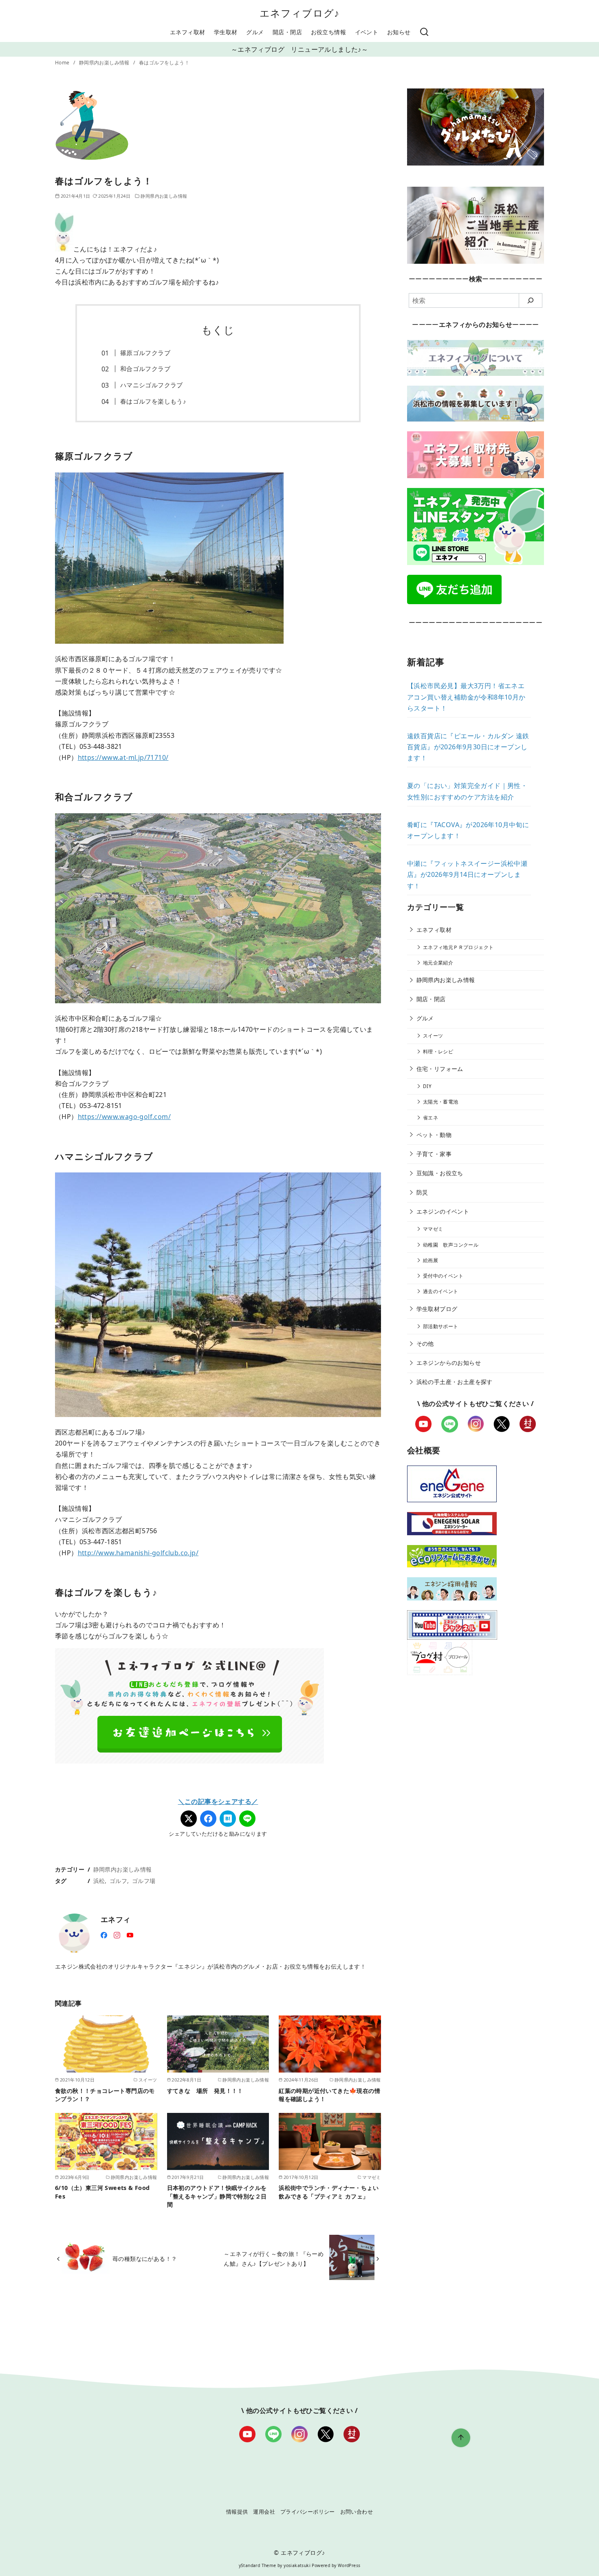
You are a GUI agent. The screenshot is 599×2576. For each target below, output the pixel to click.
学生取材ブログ (437, 1309)
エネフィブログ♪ (300, 13)
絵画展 (431, 1260)
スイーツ (433, 1036)
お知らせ (399, 32)
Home (63, 63)
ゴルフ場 (144, 1881)
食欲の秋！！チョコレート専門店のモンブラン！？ (105, 2095)
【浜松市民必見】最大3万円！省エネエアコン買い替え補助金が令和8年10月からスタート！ (466, 697)
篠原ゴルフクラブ (145, 353)
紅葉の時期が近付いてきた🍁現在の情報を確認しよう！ (329, 2095)
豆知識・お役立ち (440, 1173)
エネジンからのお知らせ (449, 1363)
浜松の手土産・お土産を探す (455, 1382)
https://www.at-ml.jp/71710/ (123, 757)
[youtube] (130, 1934)
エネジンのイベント (443, 1211)
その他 (425, 1343)
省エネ (431, 1118)
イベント (367, 32)
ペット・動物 (434, 1135)
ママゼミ (433, 1229)
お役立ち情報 (328, 32)
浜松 (99, 1881)
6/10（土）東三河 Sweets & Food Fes (102, 2192)
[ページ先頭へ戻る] (461, 2438)
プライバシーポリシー (308, 2512)
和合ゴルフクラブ (145, 369)
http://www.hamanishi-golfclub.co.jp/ (138, 1553)
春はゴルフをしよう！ (164, 63)
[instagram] (117, 1934)
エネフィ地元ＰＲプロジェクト (458, 947)
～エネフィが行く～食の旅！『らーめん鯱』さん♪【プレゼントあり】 (274, 2259)
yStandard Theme (258, 2565)
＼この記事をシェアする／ (218, 1801)
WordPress (349, 2565)
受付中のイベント (443, 1276)
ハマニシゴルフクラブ (152, 385)
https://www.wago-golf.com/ (124, 1117)
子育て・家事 (434, 1154)
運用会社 (264, 2512)
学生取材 (226, 32)
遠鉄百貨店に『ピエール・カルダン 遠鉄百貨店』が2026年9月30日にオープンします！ (468, 747)
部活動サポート (441, 1326)
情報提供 (237, 2512)
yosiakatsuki (297, 2565)
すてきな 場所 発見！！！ (205, 2091)
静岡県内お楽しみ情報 (105, 63)
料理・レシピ (438, 1052)
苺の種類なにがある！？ (145, 2259)
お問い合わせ (357, 2512)
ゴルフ (118, 1881)
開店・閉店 (287, 32)
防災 (422, 1192)
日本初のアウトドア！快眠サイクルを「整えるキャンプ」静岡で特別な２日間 (217, 2196)
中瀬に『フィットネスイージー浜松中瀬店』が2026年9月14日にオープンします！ (467, 874)
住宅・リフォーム (440, 1069)
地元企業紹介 (438, 963)
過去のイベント (441, 1291)
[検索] (424, 32)
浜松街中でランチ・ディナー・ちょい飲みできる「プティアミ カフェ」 (329, 2192)
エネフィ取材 (187, 32)
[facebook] (104, 1934)
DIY (427, 1086)
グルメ (255, 32)
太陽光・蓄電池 (441, 1102)
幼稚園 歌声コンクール (451, 1245)
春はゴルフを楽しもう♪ (153, 401)
